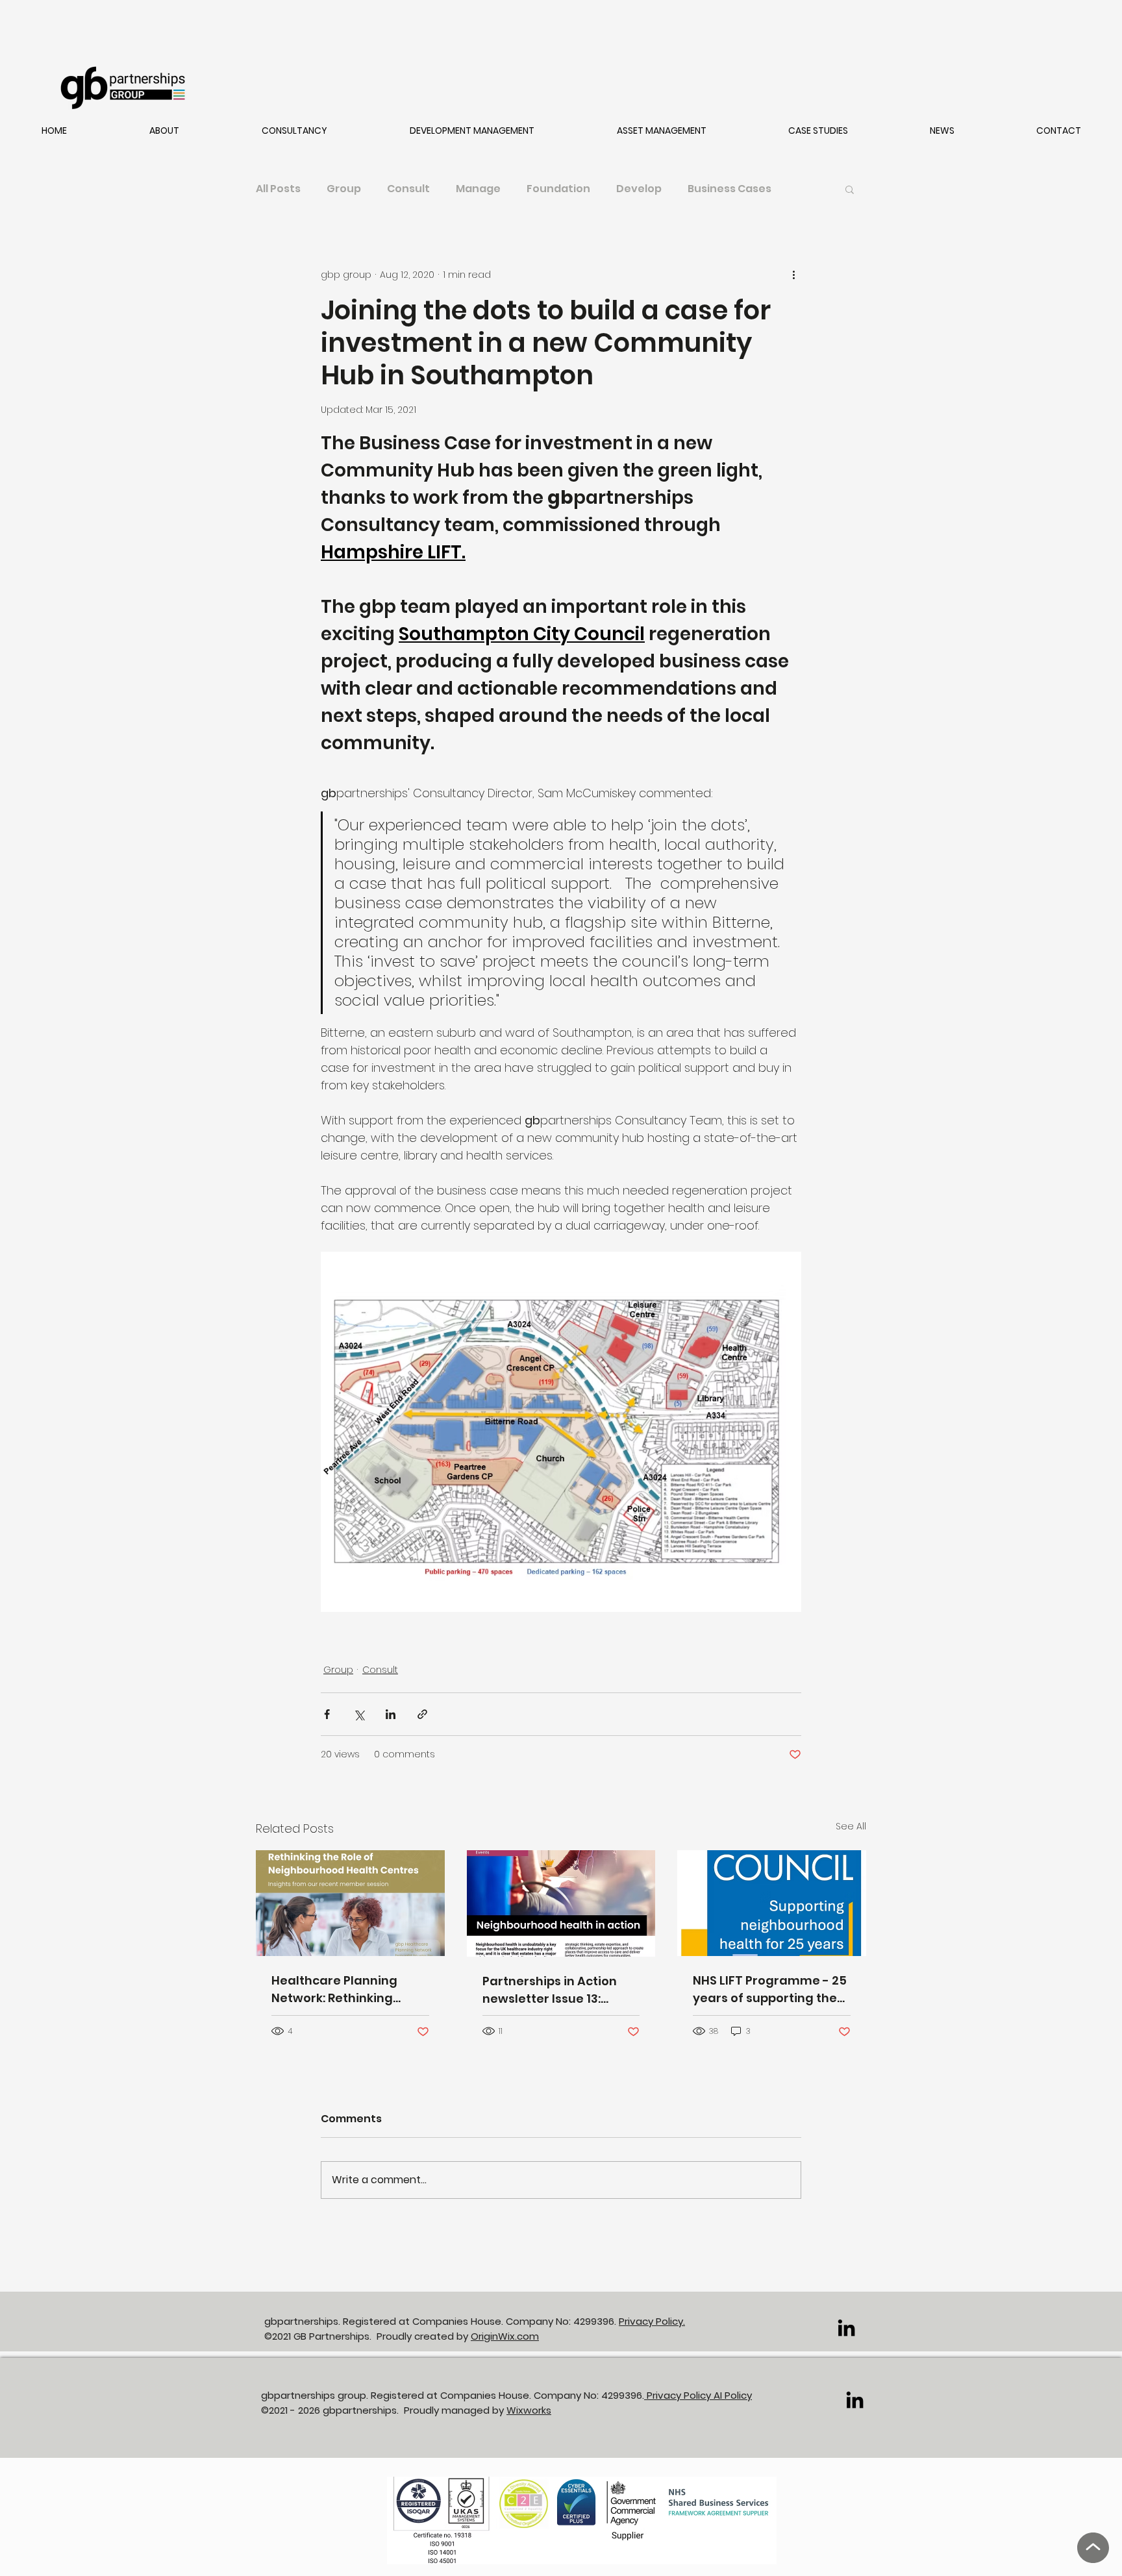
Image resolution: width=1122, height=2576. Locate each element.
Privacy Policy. (652, 2321)
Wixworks (529, 2410)
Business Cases (729, 189)
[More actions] (793, 275)
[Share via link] (422, 1714)
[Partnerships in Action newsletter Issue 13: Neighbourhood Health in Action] (561, 1903)
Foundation (558, 189)
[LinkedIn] (846, 2328)
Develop (639, 189)
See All (851, 1826)
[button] (164, 131)
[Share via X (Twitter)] (359, 1714)
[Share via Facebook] (327, 1714)
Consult (408, 189)
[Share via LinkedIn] (391, 1714)
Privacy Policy (679, 2395)
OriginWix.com (505, 2336)
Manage (478, 189)
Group (344, 189)
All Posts (278, 189)
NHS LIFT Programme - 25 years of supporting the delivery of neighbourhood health (770, 1989)
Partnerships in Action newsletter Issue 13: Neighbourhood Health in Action (559, 1990)
